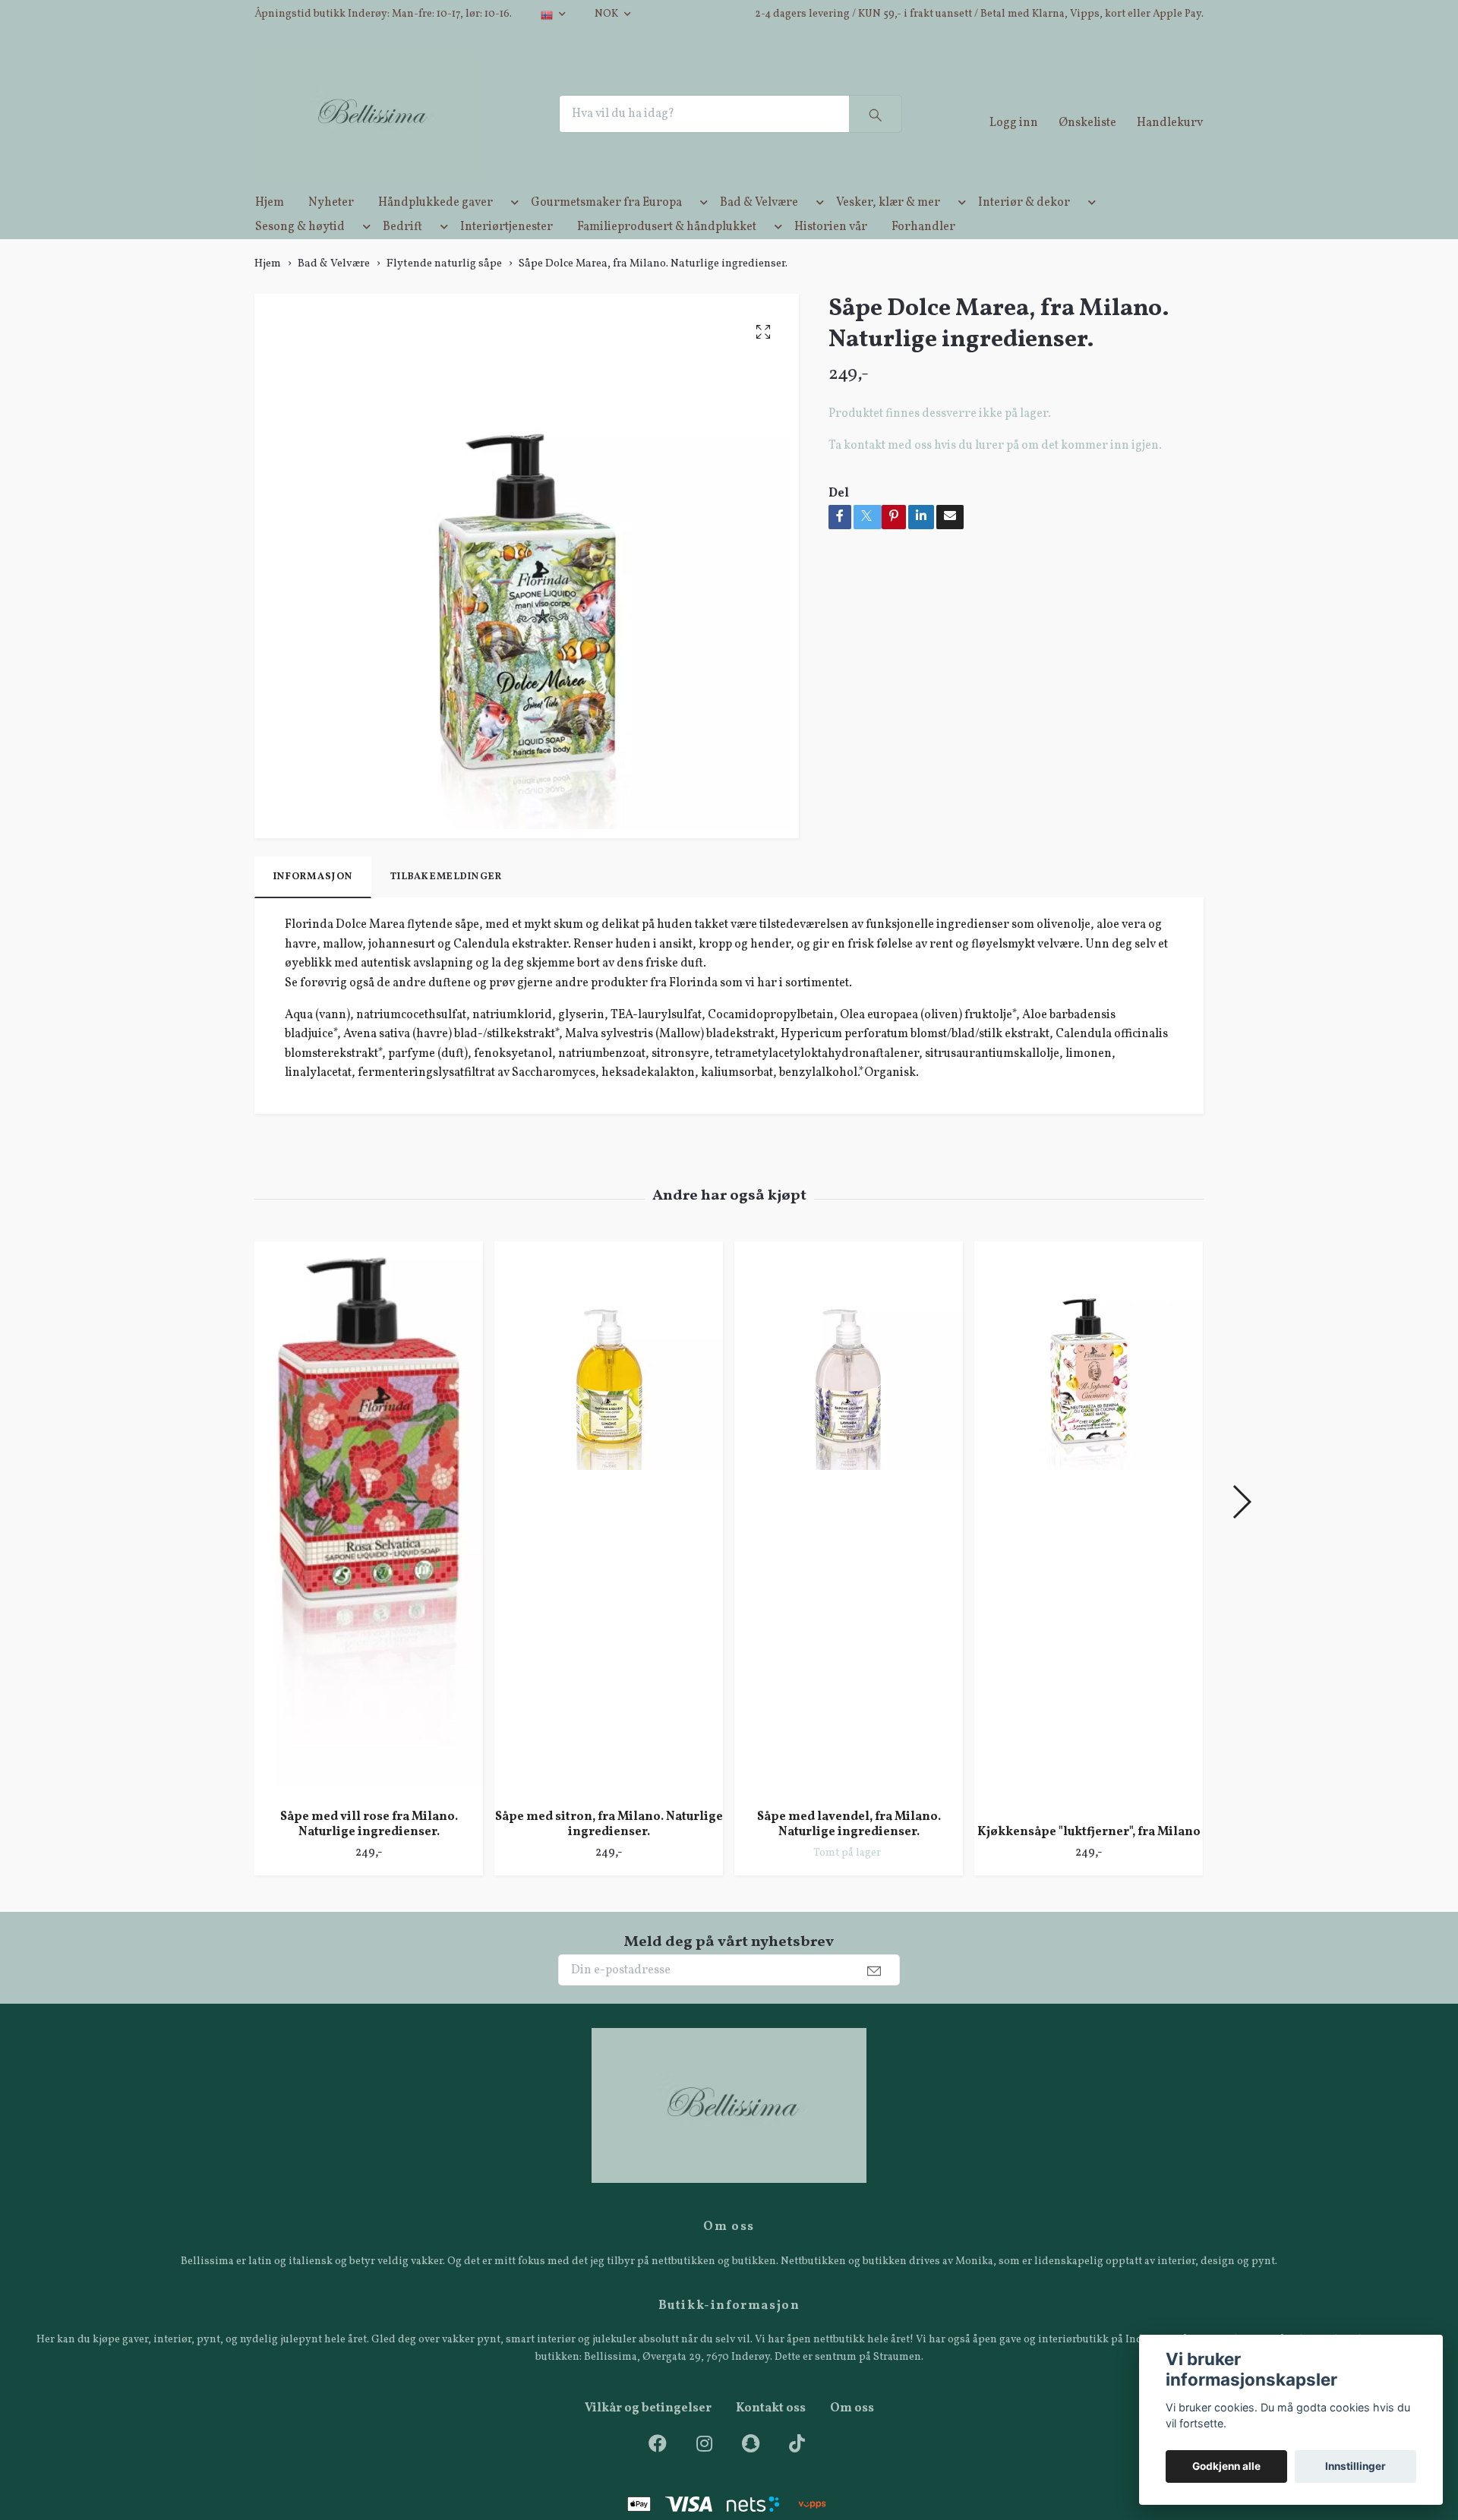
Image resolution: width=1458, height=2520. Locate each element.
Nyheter (331, 229)
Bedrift (402, 254)
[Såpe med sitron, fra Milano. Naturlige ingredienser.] (609, 1546)
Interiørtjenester (507, 254)
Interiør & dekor (1024, 229)
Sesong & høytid (300, 254)
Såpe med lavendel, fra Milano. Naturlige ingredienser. (849, 1851)
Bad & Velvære (759, 229)
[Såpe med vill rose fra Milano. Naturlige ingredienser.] (369, 1546)
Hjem (270, 229)
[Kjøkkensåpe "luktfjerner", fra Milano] (1089, 1553)
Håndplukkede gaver (436, 229)
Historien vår (831, 254)
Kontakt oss (771, 2435)
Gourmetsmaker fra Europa (606, 229)
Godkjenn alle (1226, 2466)
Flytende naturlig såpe (444, 290)
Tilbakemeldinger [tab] (446, 904)
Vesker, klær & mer (888, 229)
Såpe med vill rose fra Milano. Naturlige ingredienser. (369, 1851)
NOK (607, 14)
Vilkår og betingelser (648, 2435)
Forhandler (923, 254)
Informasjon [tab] (313, 904)
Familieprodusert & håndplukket (667, 254)
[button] (512, 232)
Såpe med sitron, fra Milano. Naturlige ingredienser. (609, 1851)
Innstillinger (1355, 2466)
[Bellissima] (393, 128)
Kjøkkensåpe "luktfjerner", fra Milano (1089, 1859)
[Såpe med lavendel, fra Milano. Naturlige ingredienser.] (849, 1546)
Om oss (852, 2435)
